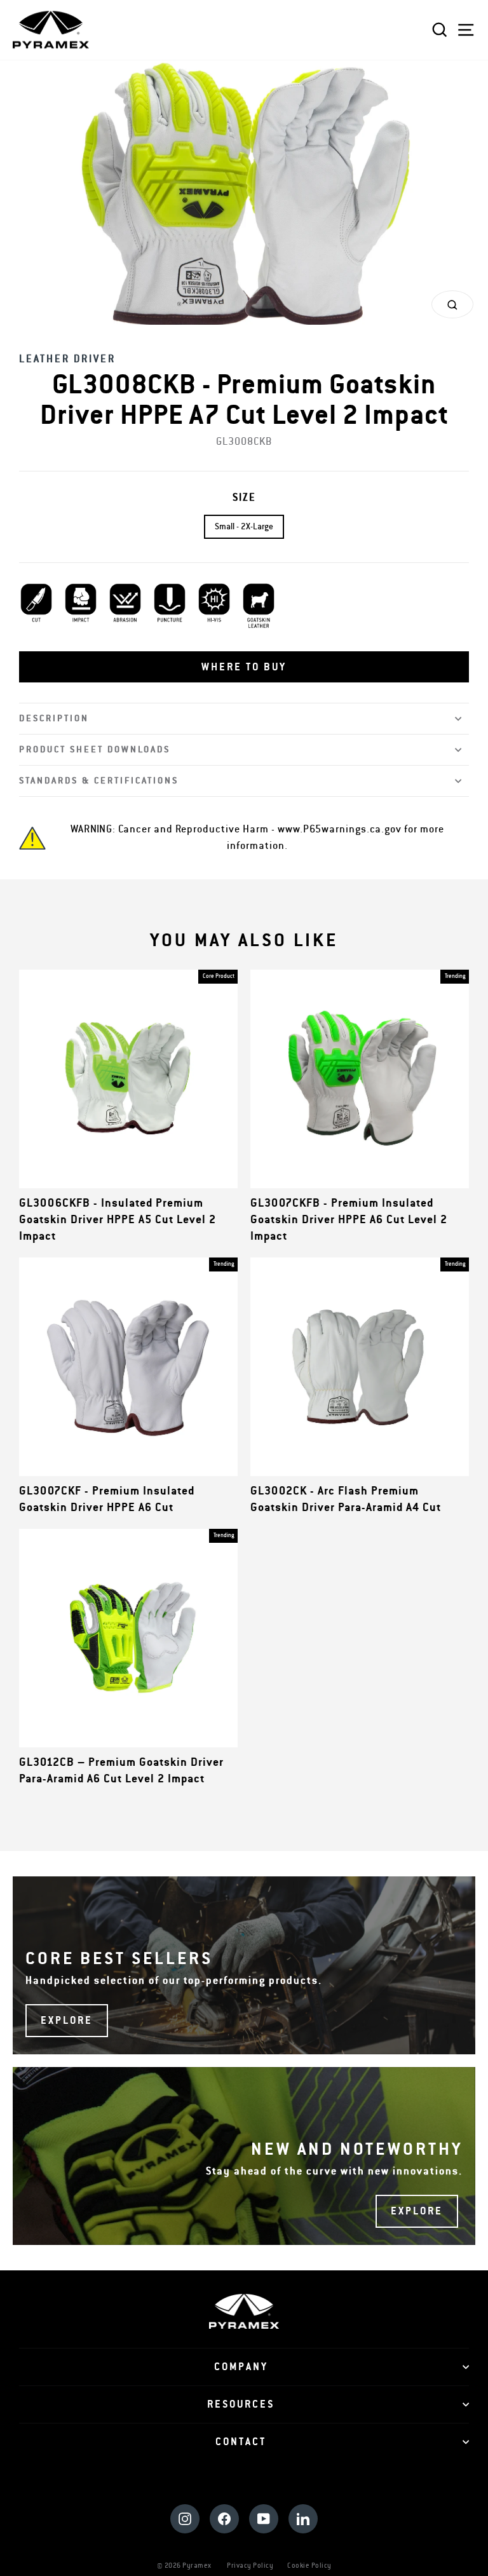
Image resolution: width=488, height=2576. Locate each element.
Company (241, 2367)
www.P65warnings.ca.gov (340, 829)
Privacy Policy (250, 2566)
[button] (244, 667)
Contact (241, 2442)
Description (54, 718)
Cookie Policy (309, 2566)
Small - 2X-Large (244, 527)
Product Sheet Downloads (95, 749)
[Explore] (244, 1965)
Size (244, 498)
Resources (241, 2404)
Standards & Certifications (99, 781)
